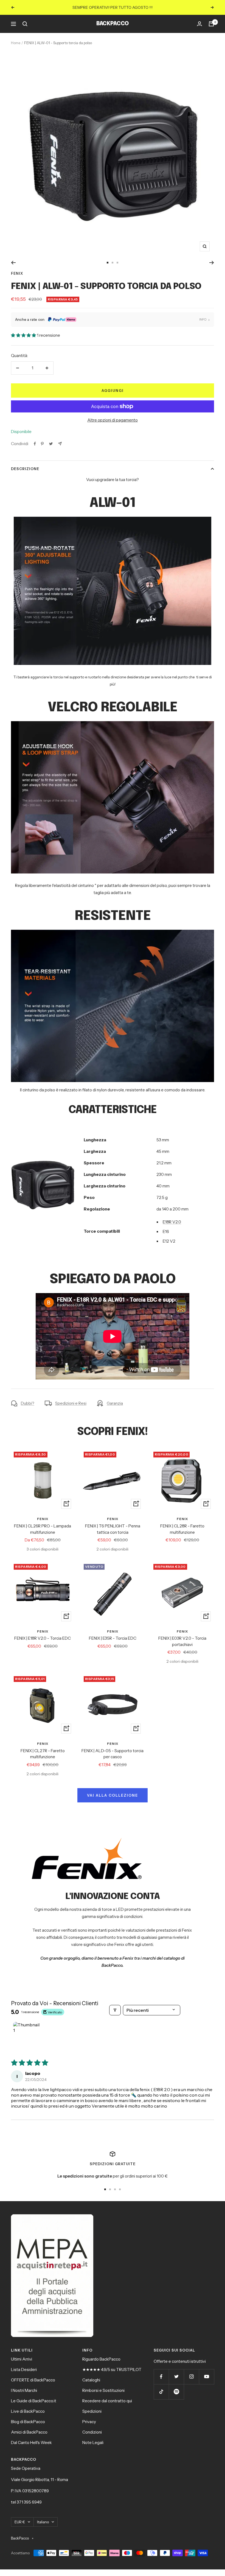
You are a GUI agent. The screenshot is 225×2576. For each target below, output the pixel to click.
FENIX (17, 273)
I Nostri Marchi (24, 2390)
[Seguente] (212, 263)
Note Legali (93, 2442)
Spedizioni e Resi (71, 1403)
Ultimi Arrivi (22, 2359)
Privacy (89, 2422)
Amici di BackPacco (29, 2432)
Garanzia (115, 1403)
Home (16, 43)
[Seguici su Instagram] (191, 2377)
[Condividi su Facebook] (35, 444)
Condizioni (92, 2432)
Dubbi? (28, 1403)
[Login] (199, 24)
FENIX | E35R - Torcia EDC (113, 1638)
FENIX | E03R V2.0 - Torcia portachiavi (182, 1641)
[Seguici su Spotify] (176, 2392)
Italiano (43, 2522)
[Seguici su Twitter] (176, 2377)
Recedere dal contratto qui (107, 2401)
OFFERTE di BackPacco (33, 2380)
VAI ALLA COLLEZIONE (113, 1795)
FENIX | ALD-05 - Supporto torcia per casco (113, 1754)
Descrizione (25, 469)
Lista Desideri (24, 2369)
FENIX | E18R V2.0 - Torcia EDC (43, 1638)
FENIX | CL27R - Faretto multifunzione (43, 1754)
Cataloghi (91, 2380)
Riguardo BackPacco (101, 2359)
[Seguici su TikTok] (161, 2392)
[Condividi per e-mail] (60, 444)
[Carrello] (211, 24)
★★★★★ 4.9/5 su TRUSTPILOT (112, 2369)
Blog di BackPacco (28, 2422)
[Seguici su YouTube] (206, 2377)
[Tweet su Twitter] (51, 444)
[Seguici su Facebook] (161, 2377)
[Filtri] (115, 2010)
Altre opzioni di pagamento (113, 420)
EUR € (20, 2522)
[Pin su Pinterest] (42, 444)
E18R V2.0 (172, 1222)
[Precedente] (13, 263)
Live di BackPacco (28, 2411)
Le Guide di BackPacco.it (34, 2401)
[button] (24, 335)
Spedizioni (92, 2411)
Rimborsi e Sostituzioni (103, 2390)
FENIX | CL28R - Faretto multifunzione (182, 1529)
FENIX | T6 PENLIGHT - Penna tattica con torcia (113, 1529)
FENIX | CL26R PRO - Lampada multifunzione (43, 1529)
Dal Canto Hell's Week (31, 2442)
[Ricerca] (25, 24)
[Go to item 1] (27, 2036)
